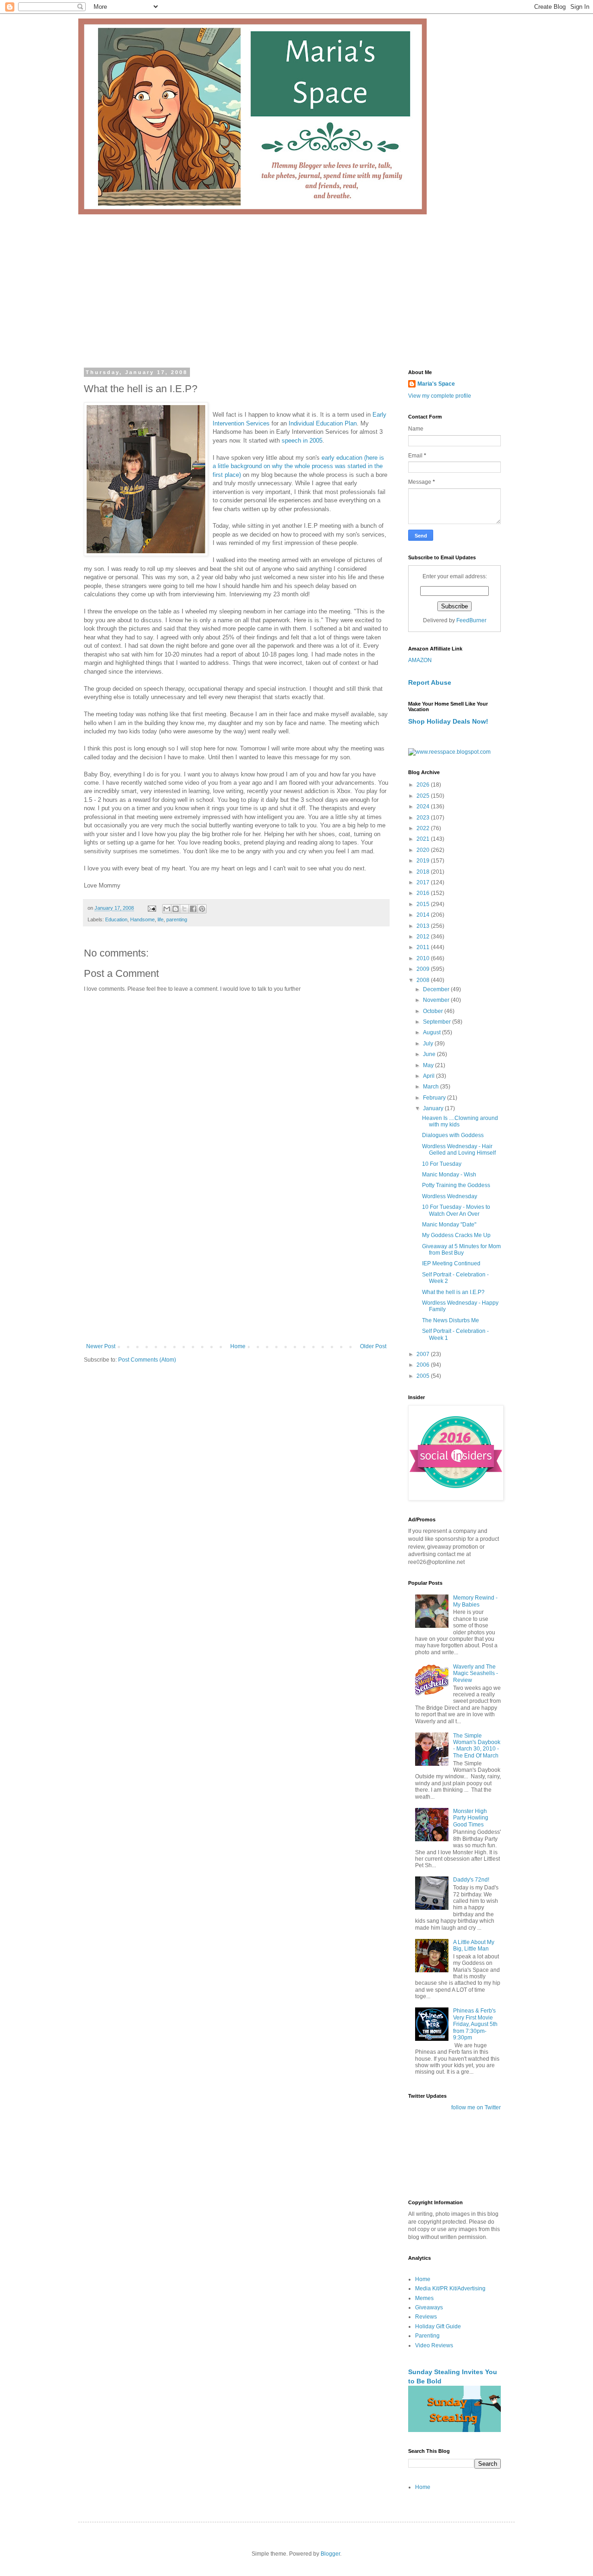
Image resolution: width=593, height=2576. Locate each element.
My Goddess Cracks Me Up (456, 1235)
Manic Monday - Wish (449, 1175)
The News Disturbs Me (451, 1320)
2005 (424, 1376)
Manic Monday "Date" (449, 1225)
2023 (424, 818)
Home (238, 1346)
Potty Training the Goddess (456, 1185)
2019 (424, 861)
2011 (424, 947)
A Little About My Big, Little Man (474, 1945)
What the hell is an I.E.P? (453, 1292)
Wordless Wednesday (450, 1196)
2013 (424, 926)
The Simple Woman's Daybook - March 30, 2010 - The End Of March (477, 1746)
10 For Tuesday (442, 1164)
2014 (424, 915)
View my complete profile (440, 396)
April (429, 1076)
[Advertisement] (296, 284)
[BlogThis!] (176, 909)
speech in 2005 (302, 441)
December (437, 989)
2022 (424, 828)
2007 (424, 1354)
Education (116, 919)
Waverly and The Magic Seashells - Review (476, 1673)
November (437, 1000)
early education (341, 458)
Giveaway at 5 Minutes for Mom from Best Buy (461, 1250)
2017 (424, 882)
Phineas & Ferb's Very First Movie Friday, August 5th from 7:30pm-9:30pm (475, 2024)
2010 (424, 958)
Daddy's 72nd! (471, 1880)
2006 (424, 1365)
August (432, 1032)
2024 (424, 807)
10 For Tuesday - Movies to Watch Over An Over (456, 1210)
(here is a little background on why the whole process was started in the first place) (298, 466)
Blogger (330, 2554)
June (430, 1054)
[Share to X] (184, 909)
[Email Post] (151, 908)
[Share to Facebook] (193, 909)
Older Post (373, 1346)
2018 (424, 872)
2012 (424, 937)
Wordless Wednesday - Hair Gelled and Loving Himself (459, 1150)
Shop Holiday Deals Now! (448, 721)
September (438, 1022)
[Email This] (167, 909)
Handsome (142, 919)
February (435, 1098)
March (432, 1087)
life (161, 919)
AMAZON (420, 660)
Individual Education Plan (322, 423)
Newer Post (101, 1346)
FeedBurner (471, 620)
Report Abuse (430, 682)
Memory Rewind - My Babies (475, 1601)
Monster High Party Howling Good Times (471, 1818)
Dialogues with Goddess (453, 1135)
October (434, 1011)
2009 (424, 969)
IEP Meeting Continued (451, 1263)
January (434, 1108)
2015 (424, 904)
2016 (424, 893)
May (429, 1065)
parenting (177, 919)
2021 (424, 839)
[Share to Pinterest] (202, 909)
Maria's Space (436, 384)
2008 (424, 980)
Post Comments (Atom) (147, 1360)
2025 (424, 796)
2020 (424, 850)
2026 (424, 785)
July (429, 1044)
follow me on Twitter (476, 2107)
